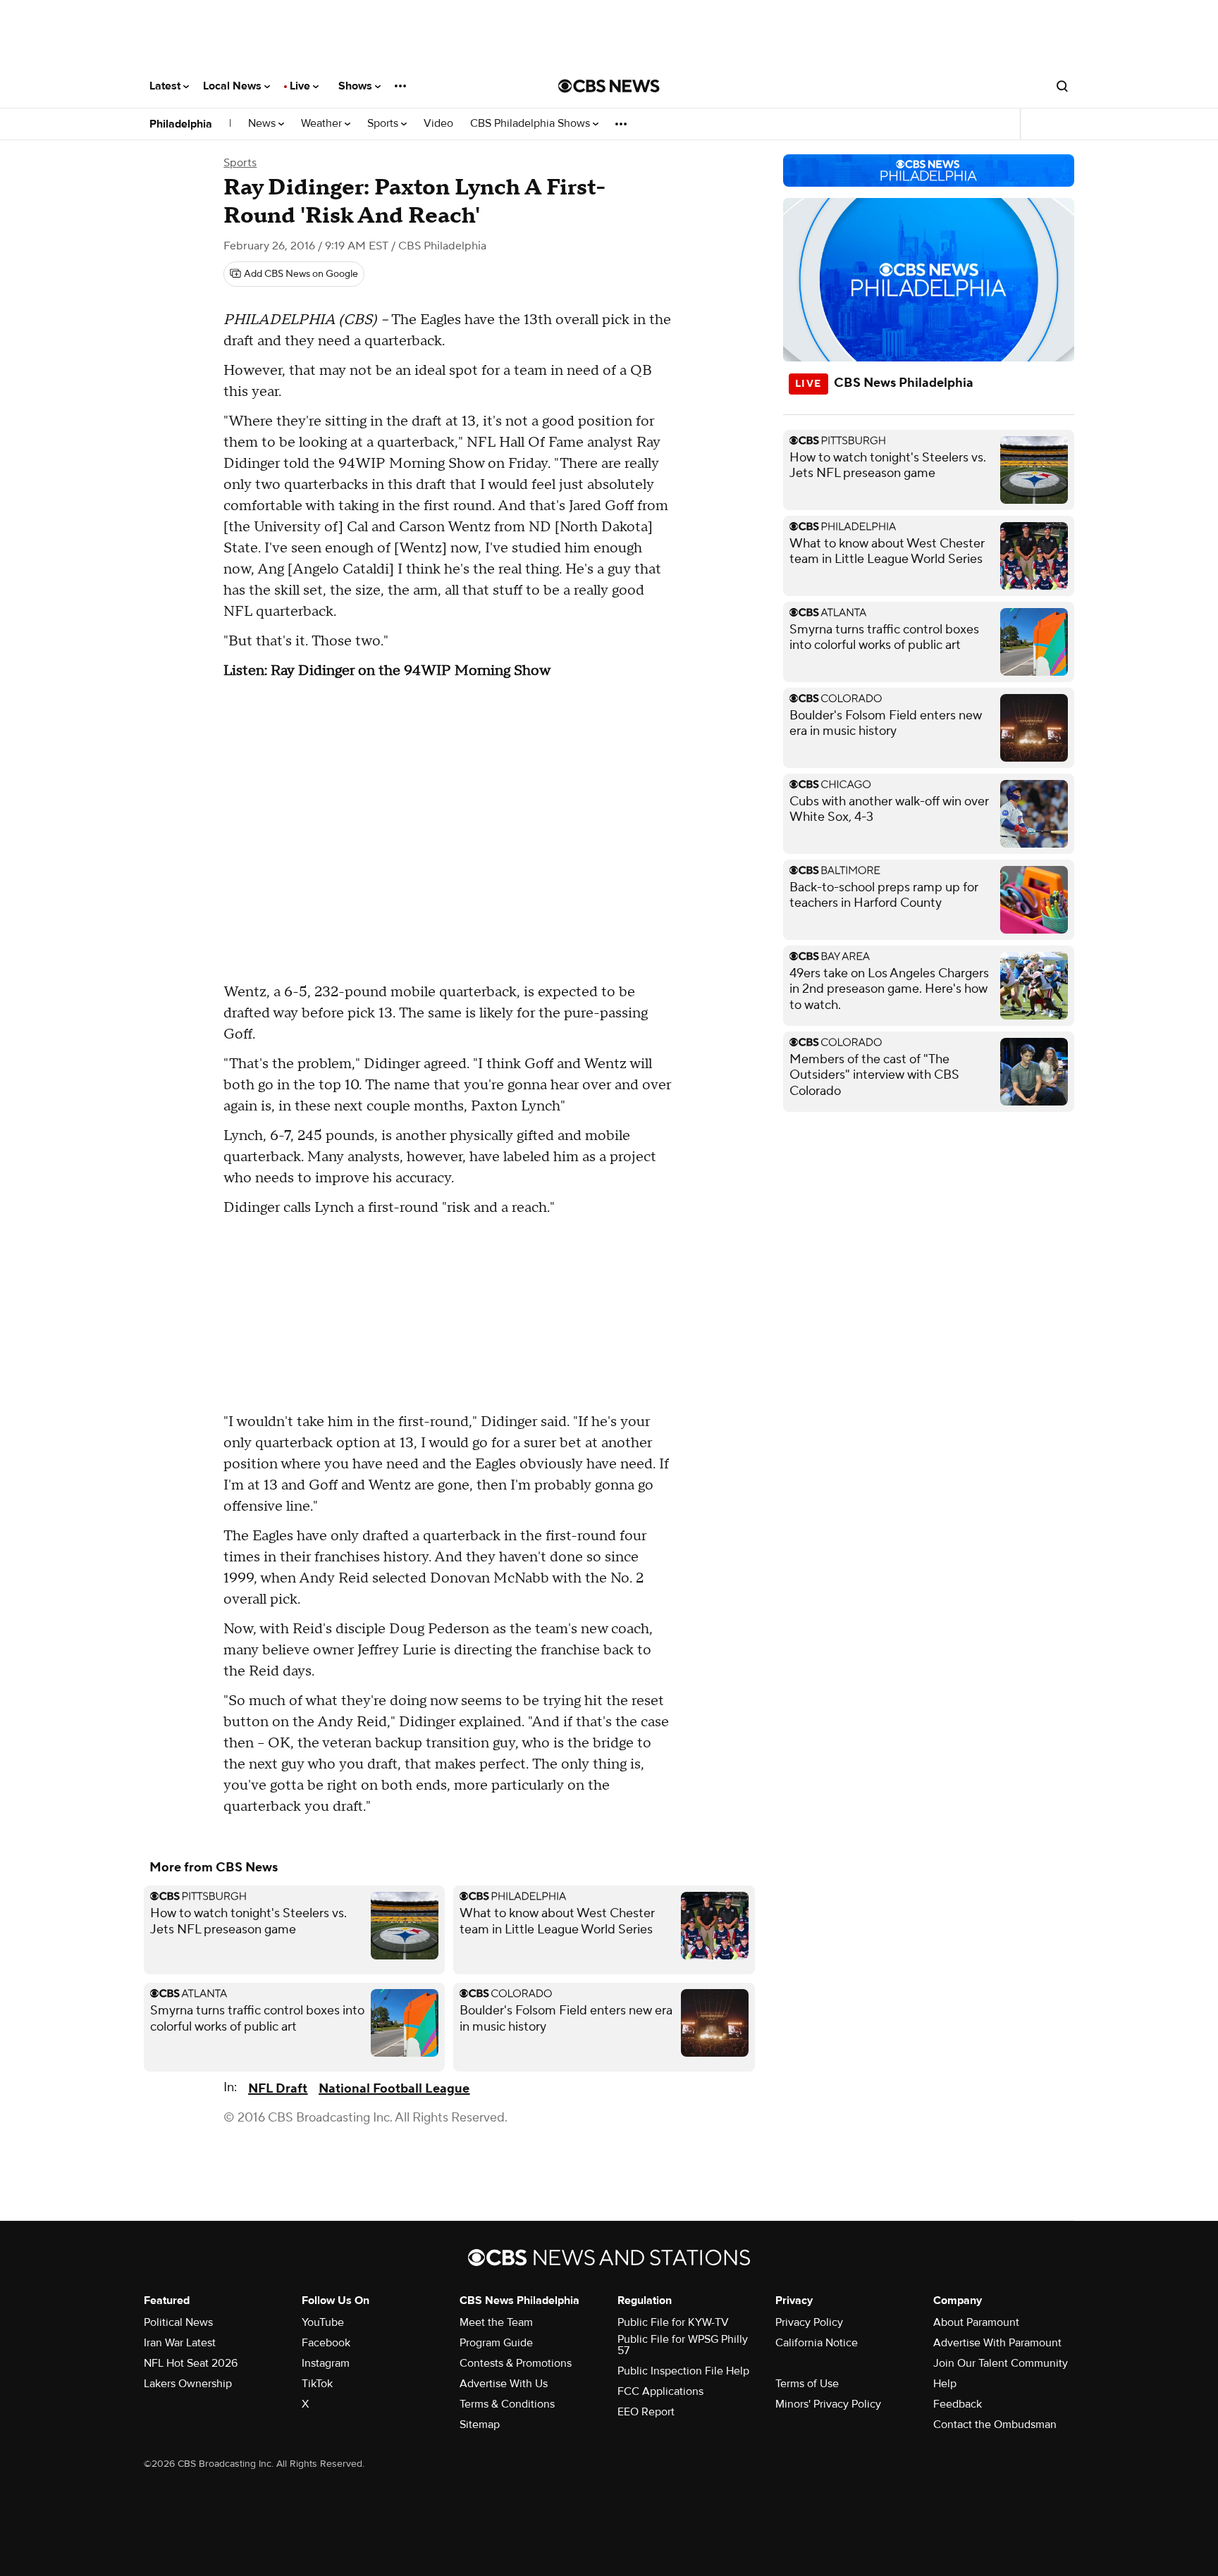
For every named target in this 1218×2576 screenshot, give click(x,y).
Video (438, 124)
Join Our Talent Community (1001, 2363)
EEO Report (646, 2412)
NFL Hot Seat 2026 (191, 2363)
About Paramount (976, 2322)
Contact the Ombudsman (995, 2425)
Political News (178, 2322)
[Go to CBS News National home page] (609, 86)
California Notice (817, 2343)
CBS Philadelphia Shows (531, 124)
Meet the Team (496, 2322)
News (263, 124)
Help (945, 2384)
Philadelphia (181, 124)
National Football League (394, 2089)
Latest (166, 86)
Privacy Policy (809, 2322)
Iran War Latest (180, 2343)
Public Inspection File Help (683, 2371)
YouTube (323, 2322)
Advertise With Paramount (997, 2343)
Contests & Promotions (516, 2363)
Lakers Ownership (188, 2384)
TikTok (317, 2384)
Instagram (326, 2363)
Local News (234, 86)
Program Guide (496, 2343)
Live (301, 86)
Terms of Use (807, 2384)
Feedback (958, 2404)
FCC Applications (660, 2391)
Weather (323, 124)
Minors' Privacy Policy (828, 2404)
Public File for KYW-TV (673, 2322)
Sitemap (480, 2425)
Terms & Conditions (507, 2404)
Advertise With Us (504, 2384)
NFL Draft (278, 2089)
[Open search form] (1062, 86)
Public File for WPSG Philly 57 (683, 2345)
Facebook (326, 2343)
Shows (357, 86)
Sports (384, 124)
